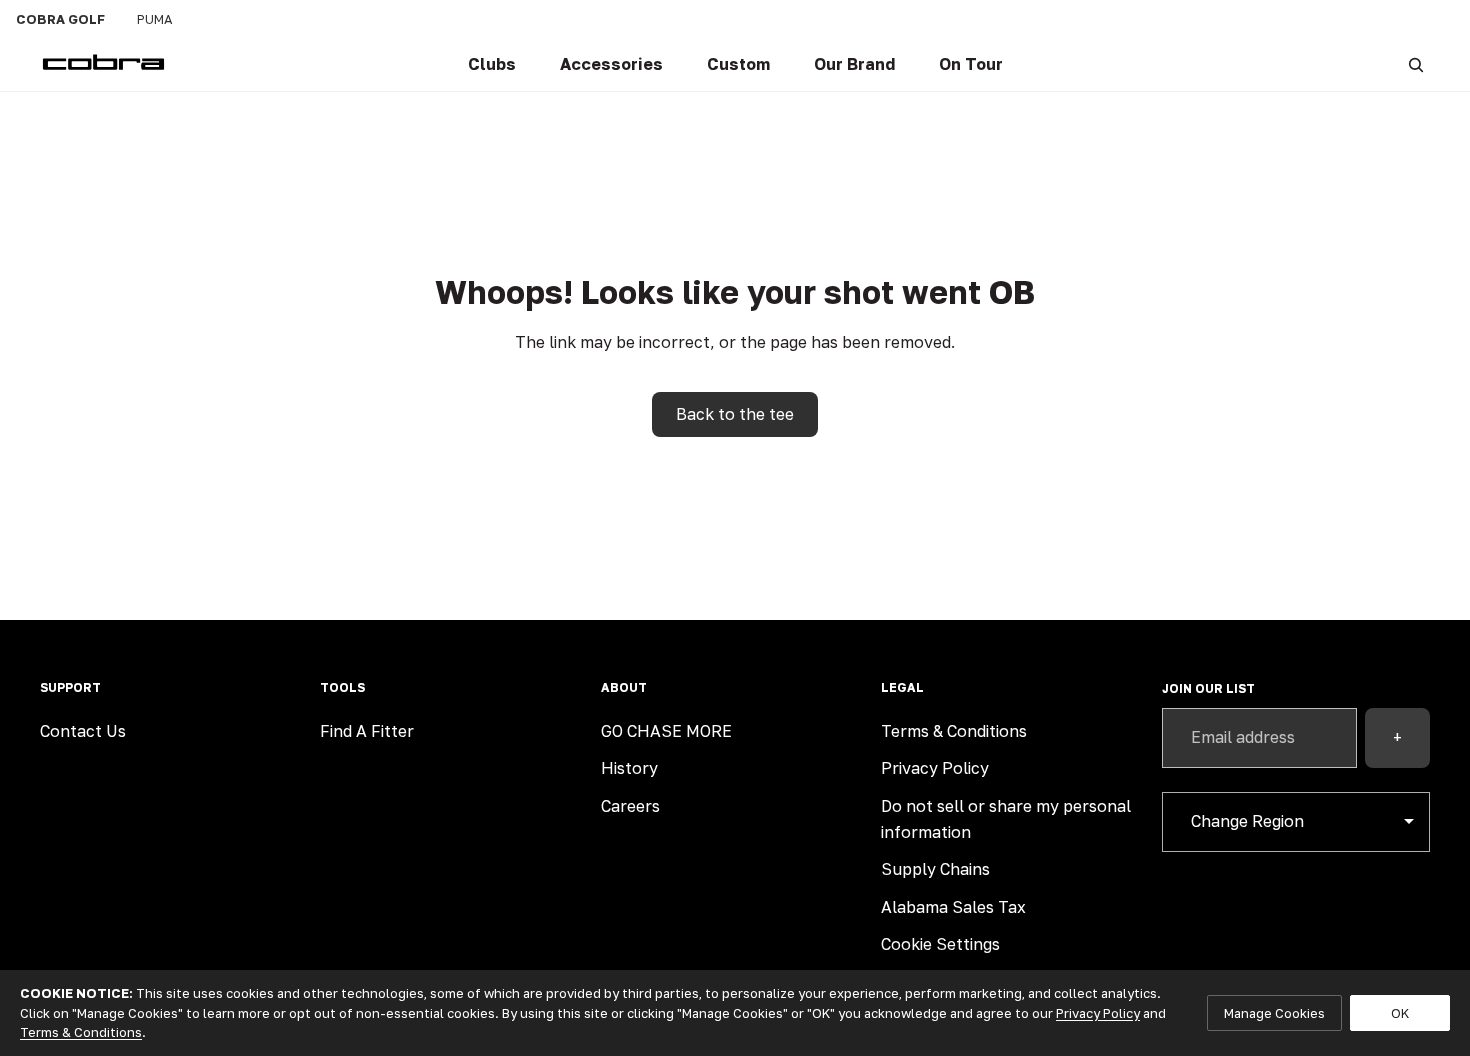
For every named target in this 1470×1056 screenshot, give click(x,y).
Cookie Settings (940, 944)
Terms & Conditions (954, 731)
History (629, 768)
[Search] (1416, 65)
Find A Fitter (367, 731)
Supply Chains (935, 869)
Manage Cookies (1274, 1013)
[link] (492, 65)
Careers (630, 806)
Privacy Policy (935, 768)
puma (155, 19)
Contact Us (83, 731)
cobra (60, 19)
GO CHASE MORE (666, 731)
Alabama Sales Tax (953, 907)
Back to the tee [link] (735, 414)
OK (1400, 1013)
